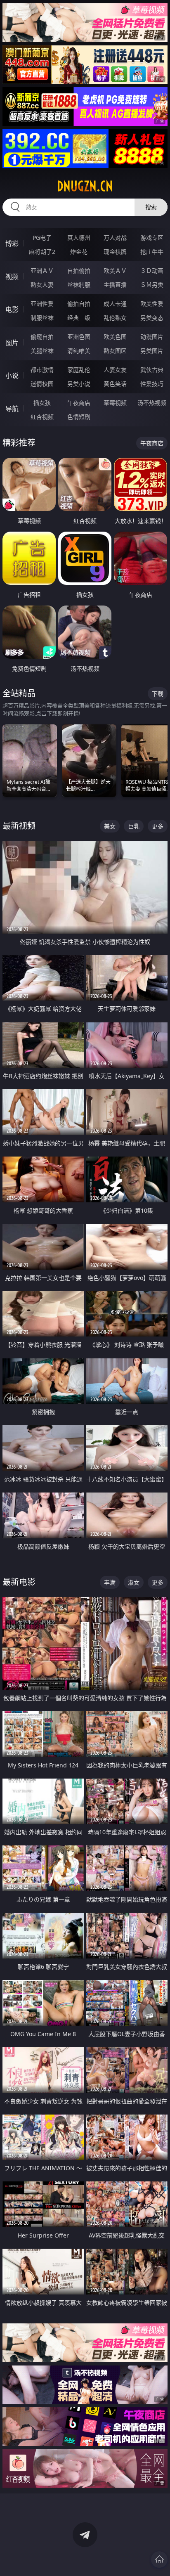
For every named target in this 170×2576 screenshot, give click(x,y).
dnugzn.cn (85, 186)
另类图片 (152, 351)
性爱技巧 (152, 384)
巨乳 (134, 826)
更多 (158, 826)
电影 (12, 310)
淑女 (134, 1582)
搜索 (151, 207)
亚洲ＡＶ (42, 271)
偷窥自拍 (42, 337)
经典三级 (79, 318)
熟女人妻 (42, 285)
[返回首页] (159, 2559)
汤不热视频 (152, 403)
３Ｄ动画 (152, 271)
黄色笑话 (115, 384)
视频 (12, 277)
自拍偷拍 (79, 271)
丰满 (110, 1582)
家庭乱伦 (79, 370)
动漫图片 (152, 337)
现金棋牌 (115, 252)
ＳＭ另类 (152, 285)
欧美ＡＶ (115, 271)
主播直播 (115, 285)
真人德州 (79, 238)
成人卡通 (115, 304)
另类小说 (79, 384)
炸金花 (79, 252)
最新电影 (19, 1582)
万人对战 (115, 238)
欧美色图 (115, 337)
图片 (12, 343)
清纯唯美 (79, 351)
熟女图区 (115, 351)
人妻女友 (115, 370)
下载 (158, 694)
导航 (12, 409)
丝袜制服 (79, 285)
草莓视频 (115, 403)
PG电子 (42, 238)
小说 (12, 376)
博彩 (12, 244)
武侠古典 (152, 370)
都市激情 (42, 370)
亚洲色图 (79, 337)
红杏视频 (42, 417)
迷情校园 (42, 384)
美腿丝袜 (42, 351)
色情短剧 (79, 417)
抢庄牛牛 (152, 252)
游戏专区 (152, 238)
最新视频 (19, 826)
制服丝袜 (42, 318)
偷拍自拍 (79, 304)
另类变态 (152, 318)
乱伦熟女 (115, 318)
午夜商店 (79, 403)
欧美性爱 (152, 304)
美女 (110, 826)
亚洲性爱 (42, 304)
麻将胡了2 (42, 252)
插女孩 (42, 403)
